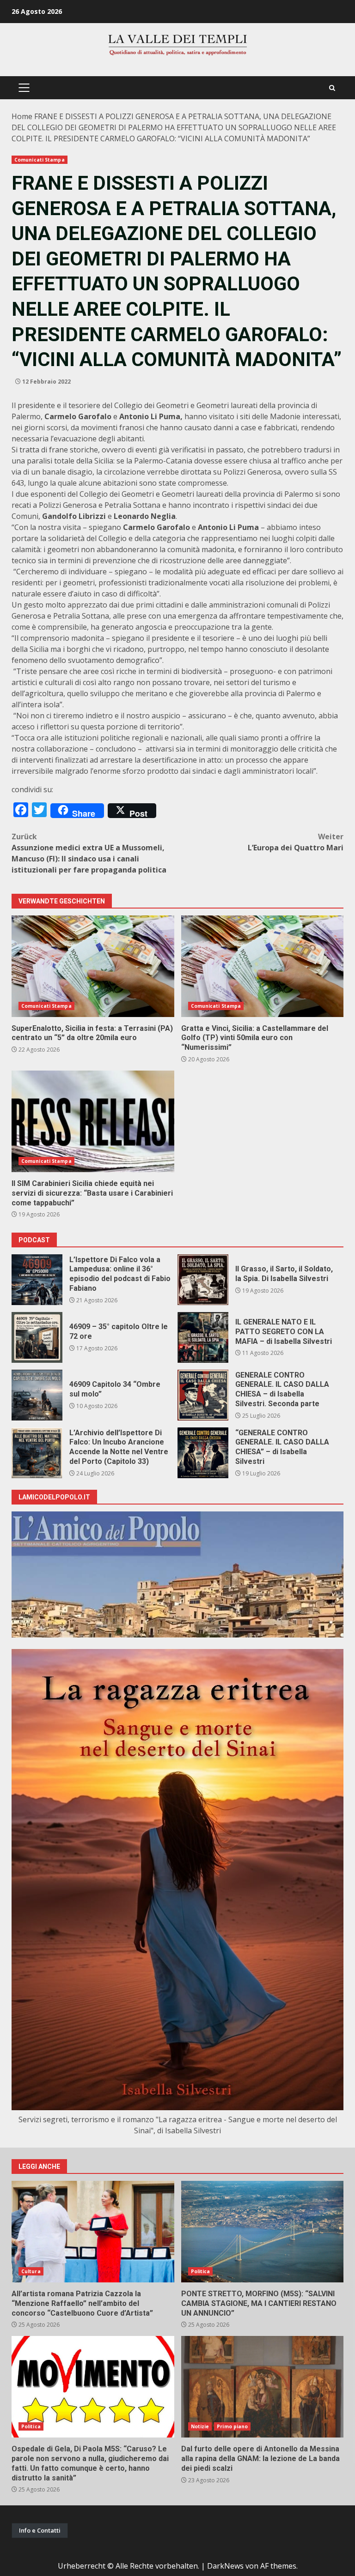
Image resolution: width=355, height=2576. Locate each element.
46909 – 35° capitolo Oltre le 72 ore (37, 1337)
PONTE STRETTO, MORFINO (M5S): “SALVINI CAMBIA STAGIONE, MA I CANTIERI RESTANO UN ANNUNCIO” (263, 2232)
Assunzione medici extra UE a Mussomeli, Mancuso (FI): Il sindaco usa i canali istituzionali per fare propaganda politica (89, 853)
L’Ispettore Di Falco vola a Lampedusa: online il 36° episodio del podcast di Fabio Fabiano (37, 1280)
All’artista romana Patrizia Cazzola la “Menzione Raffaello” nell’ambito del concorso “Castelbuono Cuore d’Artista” (93, 2232)
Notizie (200, 2426)
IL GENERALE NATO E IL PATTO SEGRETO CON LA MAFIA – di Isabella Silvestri (203, 1337)
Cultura (31, 2271)
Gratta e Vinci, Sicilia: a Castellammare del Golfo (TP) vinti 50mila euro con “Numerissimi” (263, 966)
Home (22, 116)
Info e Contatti (40, 2530)
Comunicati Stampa (40, 160)
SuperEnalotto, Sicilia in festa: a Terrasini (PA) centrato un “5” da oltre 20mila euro (93, 966)
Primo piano (232, 2426)
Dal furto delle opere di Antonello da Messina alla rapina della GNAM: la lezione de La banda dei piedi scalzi (263, 2387)
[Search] (332, 88)
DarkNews (225, 2566)
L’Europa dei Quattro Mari (296, 842)
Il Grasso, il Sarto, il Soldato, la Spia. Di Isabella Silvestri (203, 1280)
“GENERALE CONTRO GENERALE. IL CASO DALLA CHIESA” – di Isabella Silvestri (203, 1453)
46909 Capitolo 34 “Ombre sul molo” (37, 1395)
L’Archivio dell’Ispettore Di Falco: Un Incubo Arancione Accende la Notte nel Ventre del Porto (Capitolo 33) (37, 1453)
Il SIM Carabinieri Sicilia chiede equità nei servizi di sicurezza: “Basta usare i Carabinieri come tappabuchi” (93, 1121)
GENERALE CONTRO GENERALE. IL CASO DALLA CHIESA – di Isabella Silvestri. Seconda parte (203, 1395)
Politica (201, 2271)
